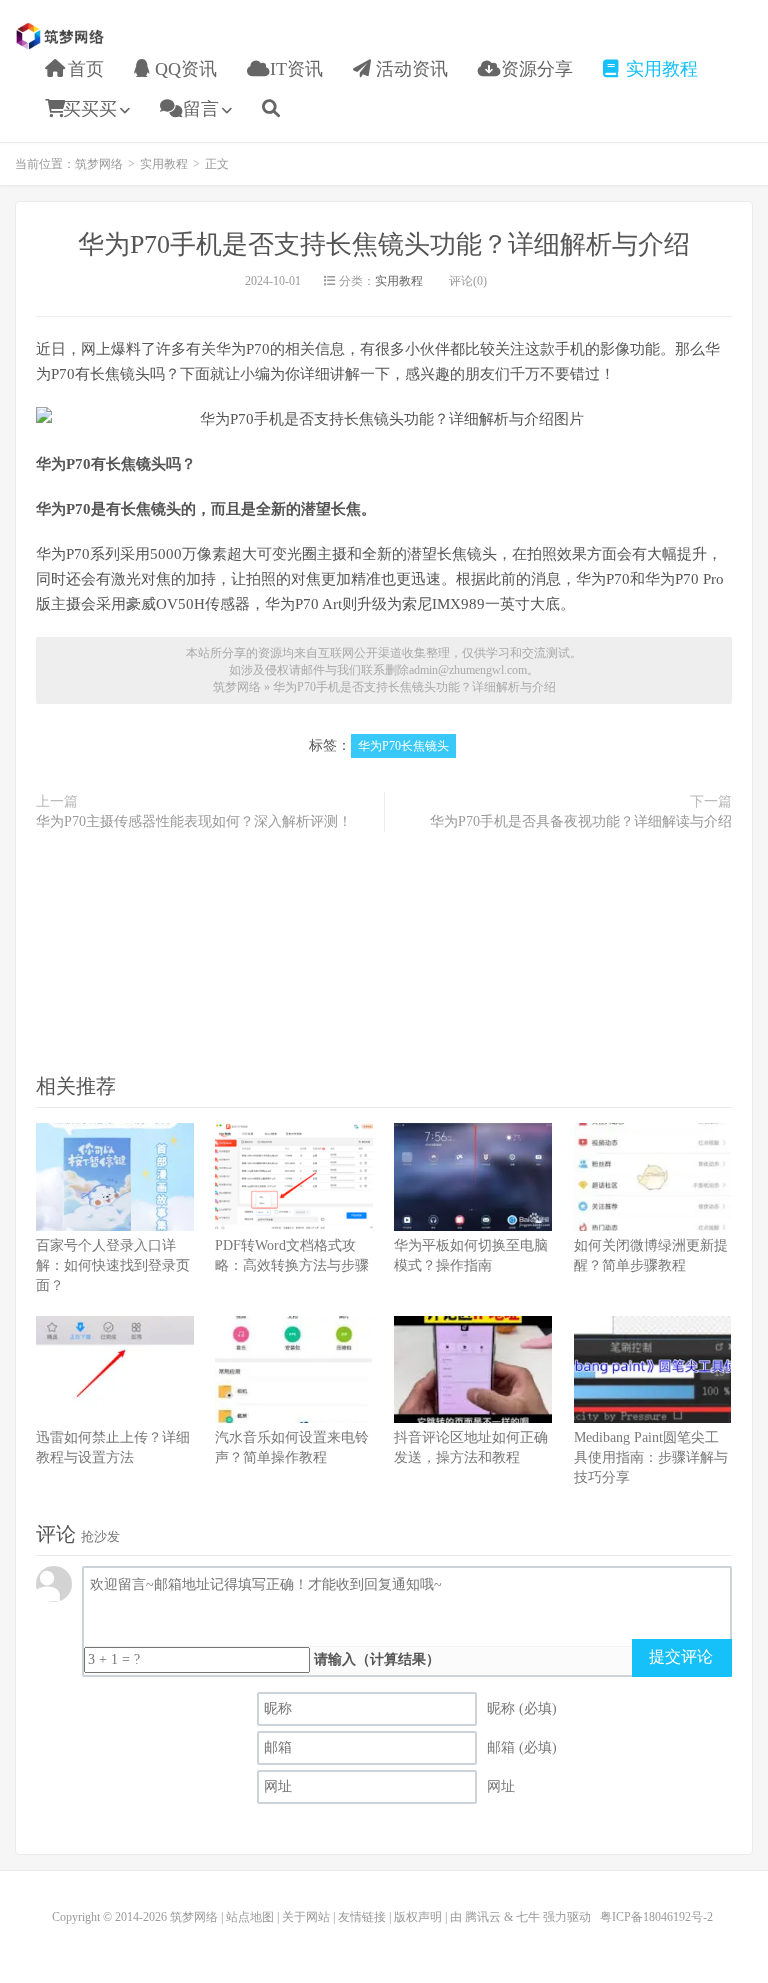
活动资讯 (409, 69)
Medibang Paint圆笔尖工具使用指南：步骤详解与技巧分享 (651, 1457)
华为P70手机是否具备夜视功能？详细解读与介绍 (581, 821)
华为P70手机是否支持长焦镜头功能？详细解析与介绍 (384, 244)
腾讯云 (483, 1917)
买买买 (90, 109)
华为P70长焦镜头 (403, 746)
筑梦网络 (62, 36)
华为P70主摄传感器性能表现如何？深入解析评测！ (194, 821)
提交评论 (681, 1656)
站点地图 (250, 1917)
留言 (198, 109)
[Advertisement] (384, 951)
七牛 (528, 1917)
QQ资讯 (183, 69)
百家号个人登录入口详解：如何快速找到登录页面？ (113, 1265)
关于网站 (306, 1917)
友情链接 (362, 1917)
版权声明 (418, 1917)
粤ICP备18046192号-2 (656, 1917)
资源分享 (534, 69)
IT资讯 (294, 69)
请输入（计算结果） (377, 1659)
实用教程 (659, 69)
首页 (83, 69)
